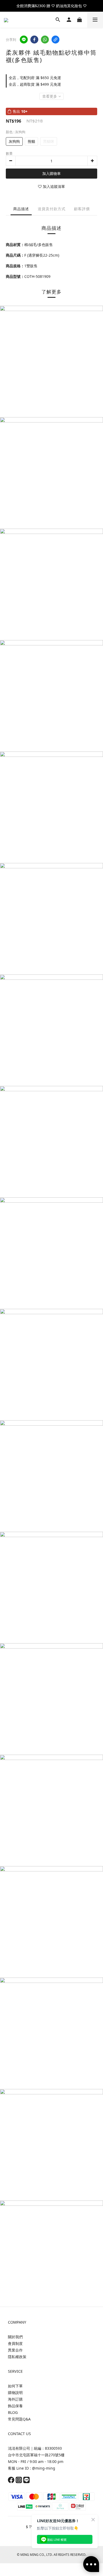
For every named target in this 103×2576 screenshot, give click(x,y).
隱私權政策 (17, 2357)
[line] (24, 40)
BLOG (13, 2412)
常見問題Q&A (19, 2419)
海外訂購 (15, 2399)
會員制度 (15, 2343)
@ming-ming (44, 2468)
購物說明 (15, 2392)
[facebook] (34, 40)
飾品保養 (15, 2406)
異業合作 (15, 2350)
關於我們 (15, 2337)
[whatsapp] (45, 40)
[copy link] (55, 40)
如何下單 (15, 2386)
